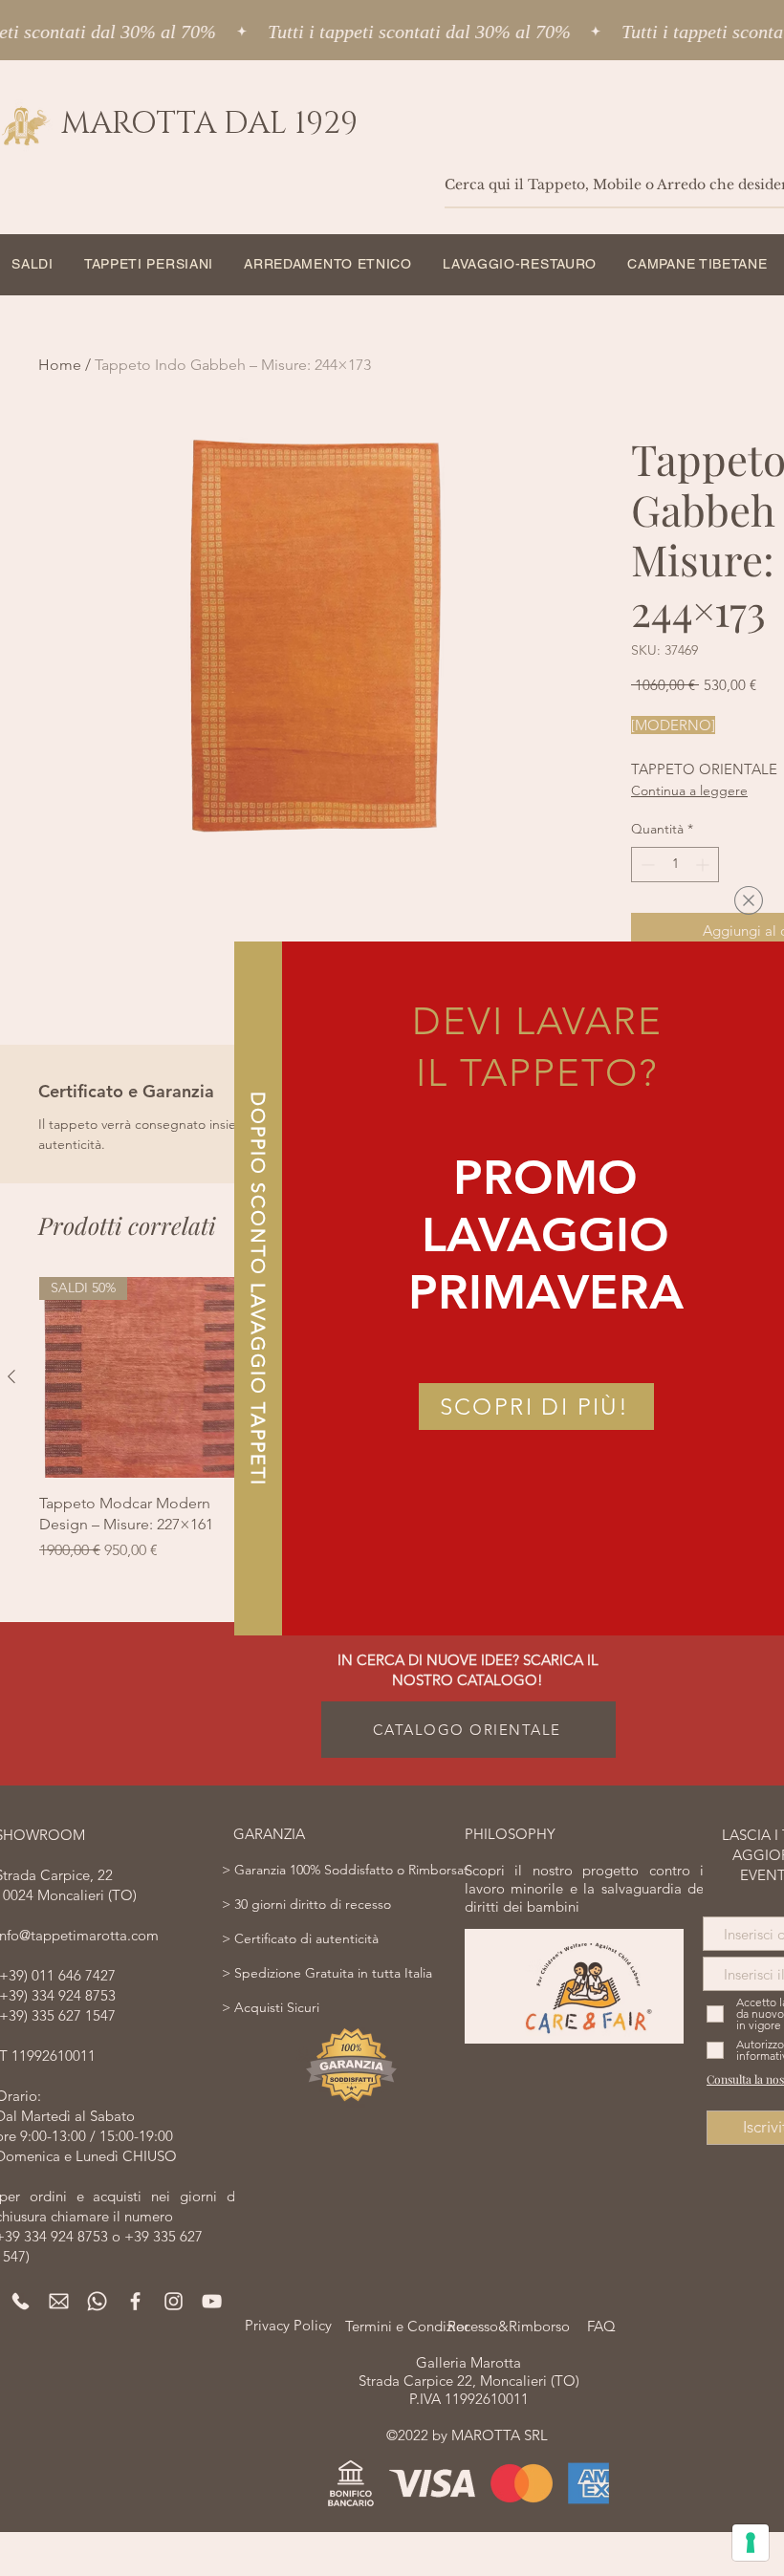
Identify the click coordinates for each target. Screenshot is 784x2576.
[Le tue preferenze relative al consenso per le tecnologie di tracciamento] (751, 2543)
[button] (749, 900)
